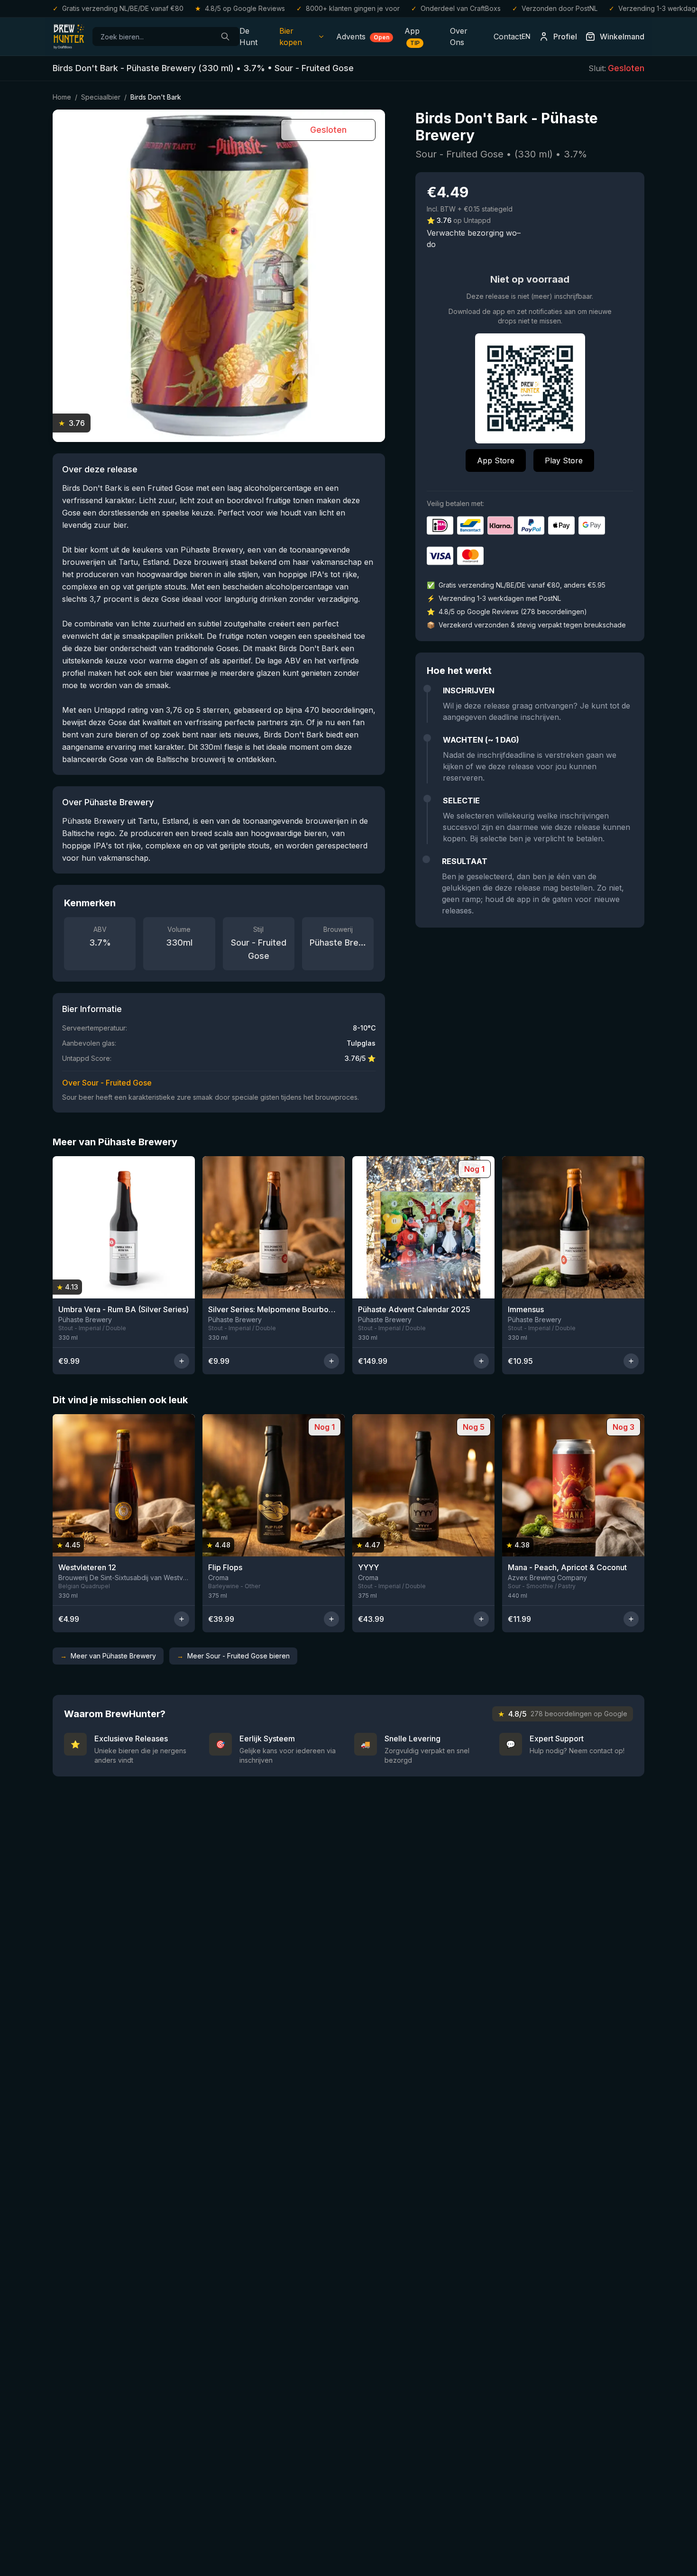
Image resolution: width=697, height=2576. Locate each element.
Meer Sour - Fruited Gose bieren (233, 1656)
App (412, 36)
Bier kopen (291, 37)
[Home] (69, 37)
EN (526, 36)
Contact (508, 37)
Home (62, 97)
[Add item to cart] (182, 1361)
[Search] (225, 37)
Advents (363, 37)
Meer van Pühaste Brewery (108, 1656)
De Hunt (248, 37)
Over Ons (459, 37)
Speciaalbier (101, 97)
